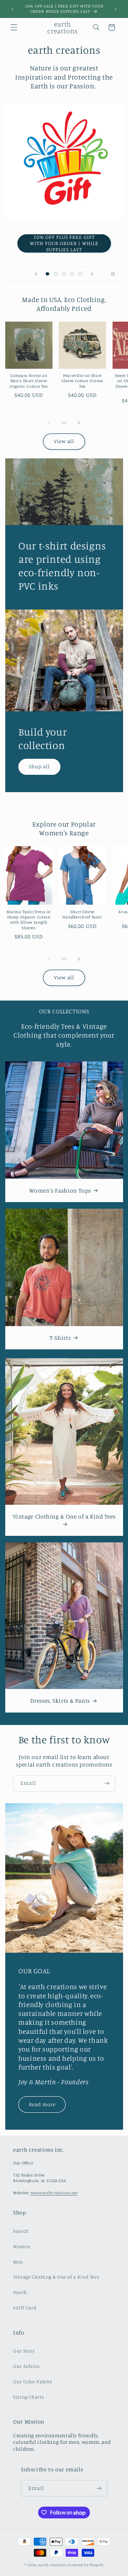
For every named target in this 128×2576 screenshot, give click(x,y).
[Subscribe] (107, 1783)
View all (64, 441)
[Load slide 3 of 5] (64, 274)
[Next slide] (92, 274)
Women (22, 2246)
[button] (14, 27)
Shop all (39, 766)
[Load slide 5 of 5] (81, 274)
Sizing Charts (28, 2397)
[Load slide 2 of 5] (56, 274)
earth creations (53, 2565)
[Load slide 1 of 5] (47, 274)
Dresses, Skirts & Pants (60, 1701)
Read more (42, 2104)
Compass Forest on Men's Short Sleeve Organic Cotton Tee (29, 381)
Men (18, 2262)
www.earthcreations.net (54, 2193)
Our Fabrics (26, 2366)
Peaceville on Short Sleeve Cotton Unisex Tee (82, 381)
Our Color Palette (33, 2381)
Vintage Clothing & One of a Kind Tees (64, 1516)
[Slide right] (79, 423)
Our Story (24, 2351)
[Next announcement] (116, 9)
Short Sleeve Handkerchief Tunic (82, 914)
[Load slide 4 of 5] (72, 274)
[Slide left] (49, 423)
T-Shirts (60, 1338)
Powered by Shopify (85, 2565)
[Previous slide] (36, 274)
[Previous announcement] (12, 9)
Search (21, 2231)
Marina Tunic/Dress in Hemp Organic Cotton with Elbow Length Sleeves (29, 920)
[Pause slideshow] (116, 274)
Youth (20, 2292)
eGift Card (25, 2308)
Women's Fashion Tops (60, 1190)
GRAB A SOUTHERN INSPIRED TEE (64, 243)
